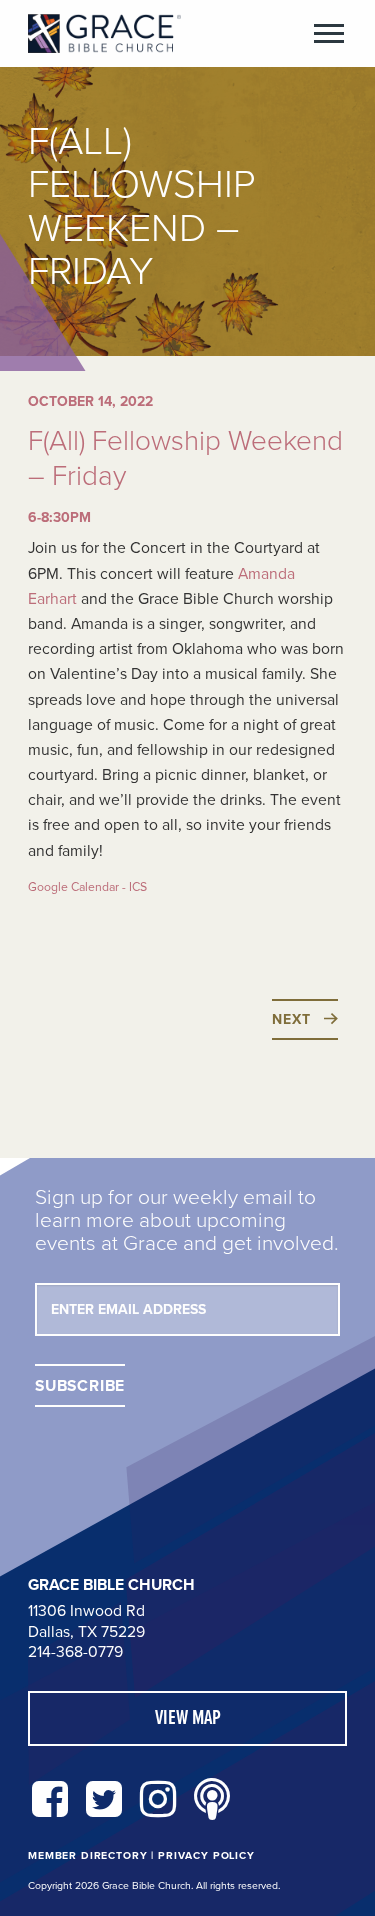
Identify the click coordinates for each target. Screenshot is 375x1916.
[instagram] (158, 1800)
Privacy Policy (206, 1855)
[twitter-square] (104, 1800)
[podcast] (212, 1800)
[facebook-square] (50, 1800)
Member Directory (87, 1855)
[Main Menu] (329, 33)
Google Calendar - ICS (87, 887)
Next (291, 1019)
